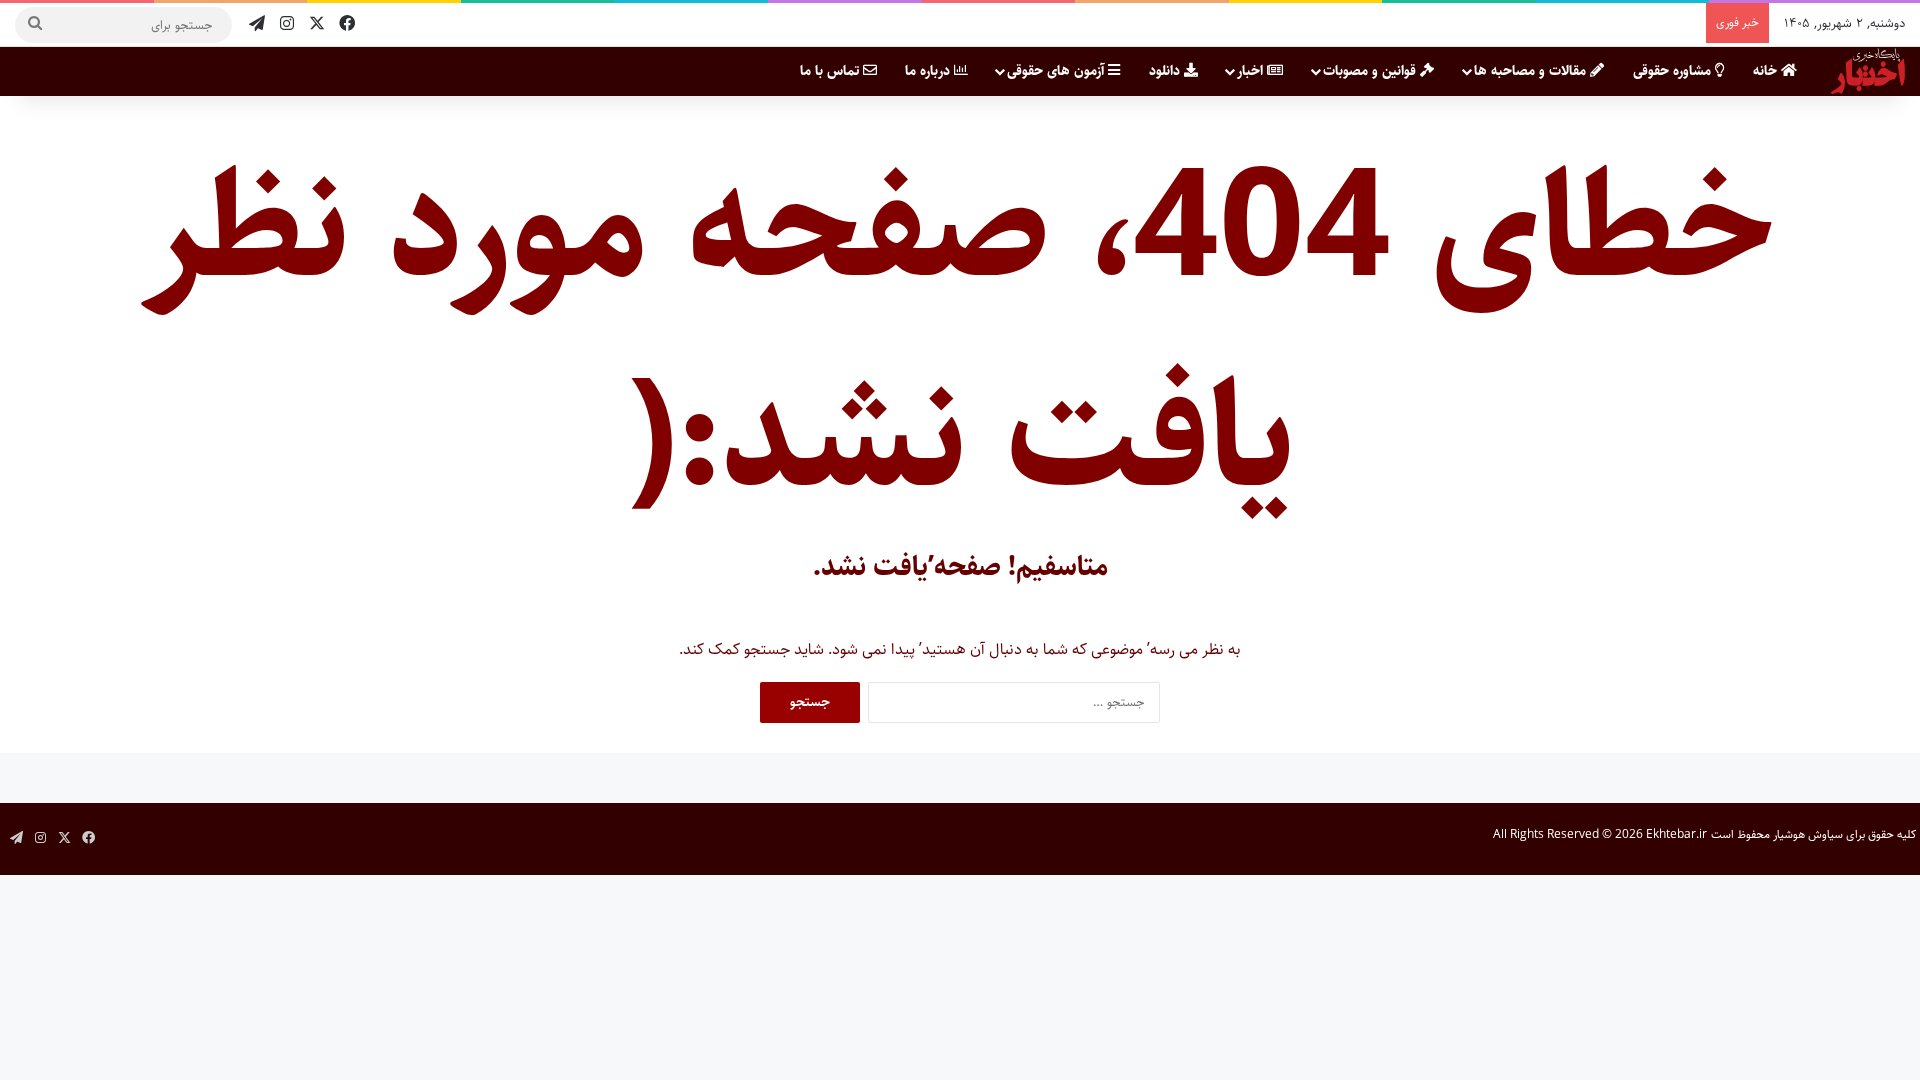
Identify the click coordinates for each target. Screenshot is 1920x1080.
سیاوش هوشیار (1808, 834)
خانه (1767, 71)
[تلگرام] (257, 24)
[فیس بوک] (347, 24)
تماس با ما (831, 71)
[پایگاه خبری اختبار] (1868, 71)
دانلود (1166, 71)
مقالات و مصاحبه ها (1532, 71)
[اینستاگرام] (287, 24)
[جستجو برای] (35, 25)
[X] (317, 24)
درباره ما (929, 71)
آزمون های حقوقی (1057, 71)
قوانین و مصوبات (1371, 71)
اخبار (1252, 71)
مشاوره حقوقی (1674, 71)
